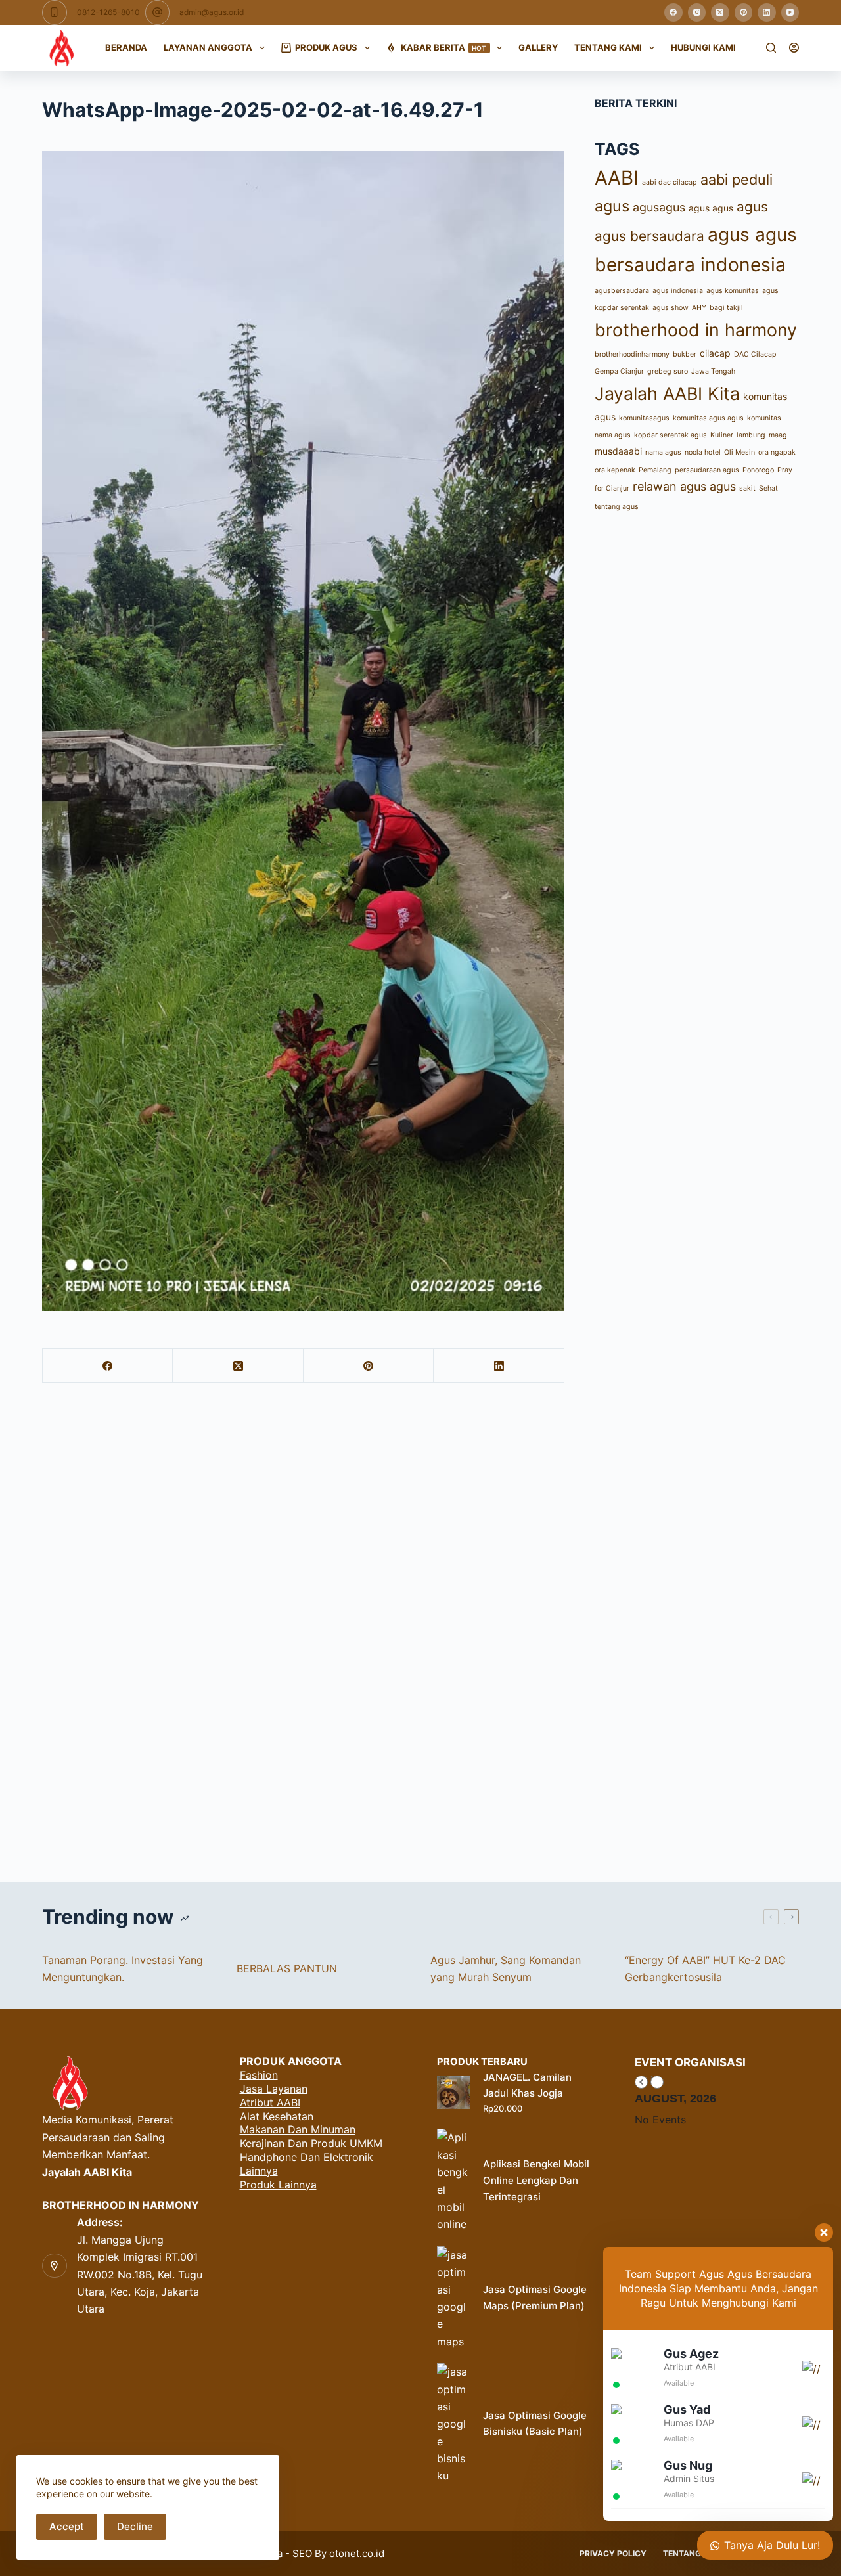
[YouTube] (790, 12)
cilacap (715, 353)
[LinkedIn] (767, 12)
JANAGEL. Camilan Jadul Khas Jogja (527, 2085)
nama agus (663, 452)
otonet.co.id (357, 2553)
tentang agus (617, 507)
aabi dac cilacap (670, 182)
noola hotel (703, 452)
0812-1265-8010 (108, 12)
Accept (67, 2526)
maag (778, 435)
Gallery (538, 47)
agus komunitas (733, 291)
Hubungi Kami (703, 47)
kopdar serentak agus (671, 435)
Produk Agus (326, 47)
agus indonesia (678, 291)
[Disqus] (420, 1630)
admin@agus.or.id (212, 12)
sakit (747, 488)
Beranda (126, 47)
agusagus (659, 207)
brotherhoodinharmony (632, 354)
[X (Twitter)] (720, 12)
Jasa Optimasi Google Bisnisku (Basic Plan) (535, 2424)
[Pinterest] (744, 12)
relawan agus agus (684, 486)
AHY (699, 308)
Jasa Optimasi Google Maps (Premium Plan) (535, 2298)
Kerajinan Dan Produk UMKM (311, 2143)
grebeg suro (668, 371)
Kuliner (722, 435)
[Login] (794, 48)
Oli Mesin (739, 452)
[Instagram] (697, 12)
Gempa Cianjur (619, 371)
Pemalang (655, 470)
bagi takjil (726, 308)
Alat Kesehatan (277, 2116)
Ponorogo (758, 470)
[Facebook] (673, 12)
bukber (685, 354)
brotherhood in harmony (696, 330)
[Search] (771, 48)
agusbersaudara (622, 291)
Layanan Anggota (208, 47)
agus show (671, 308)
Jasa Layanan (274, 2089)
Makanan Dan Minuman (298, 2129)
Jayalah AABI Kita (667, 393)
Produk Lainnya (278, 2185)
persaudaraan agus (707, 470)
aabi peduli (737, 179)
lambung (751, 435)
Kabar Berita (444, 47)
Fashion (259, 2075)
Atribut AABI (270, 2102)
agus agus (711, 208)
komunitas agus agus (708, 418)
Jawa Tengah (713, 371)
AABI (617, 178)
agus (612, 206)
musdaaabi (618, 451)
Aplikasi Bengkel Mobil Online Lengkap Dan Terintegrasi (536, 2180)
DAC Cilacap (755, 354)
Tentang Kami (608, 47)
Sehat (768, 488)
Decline (135, 2526)
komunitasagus (644, 418)
